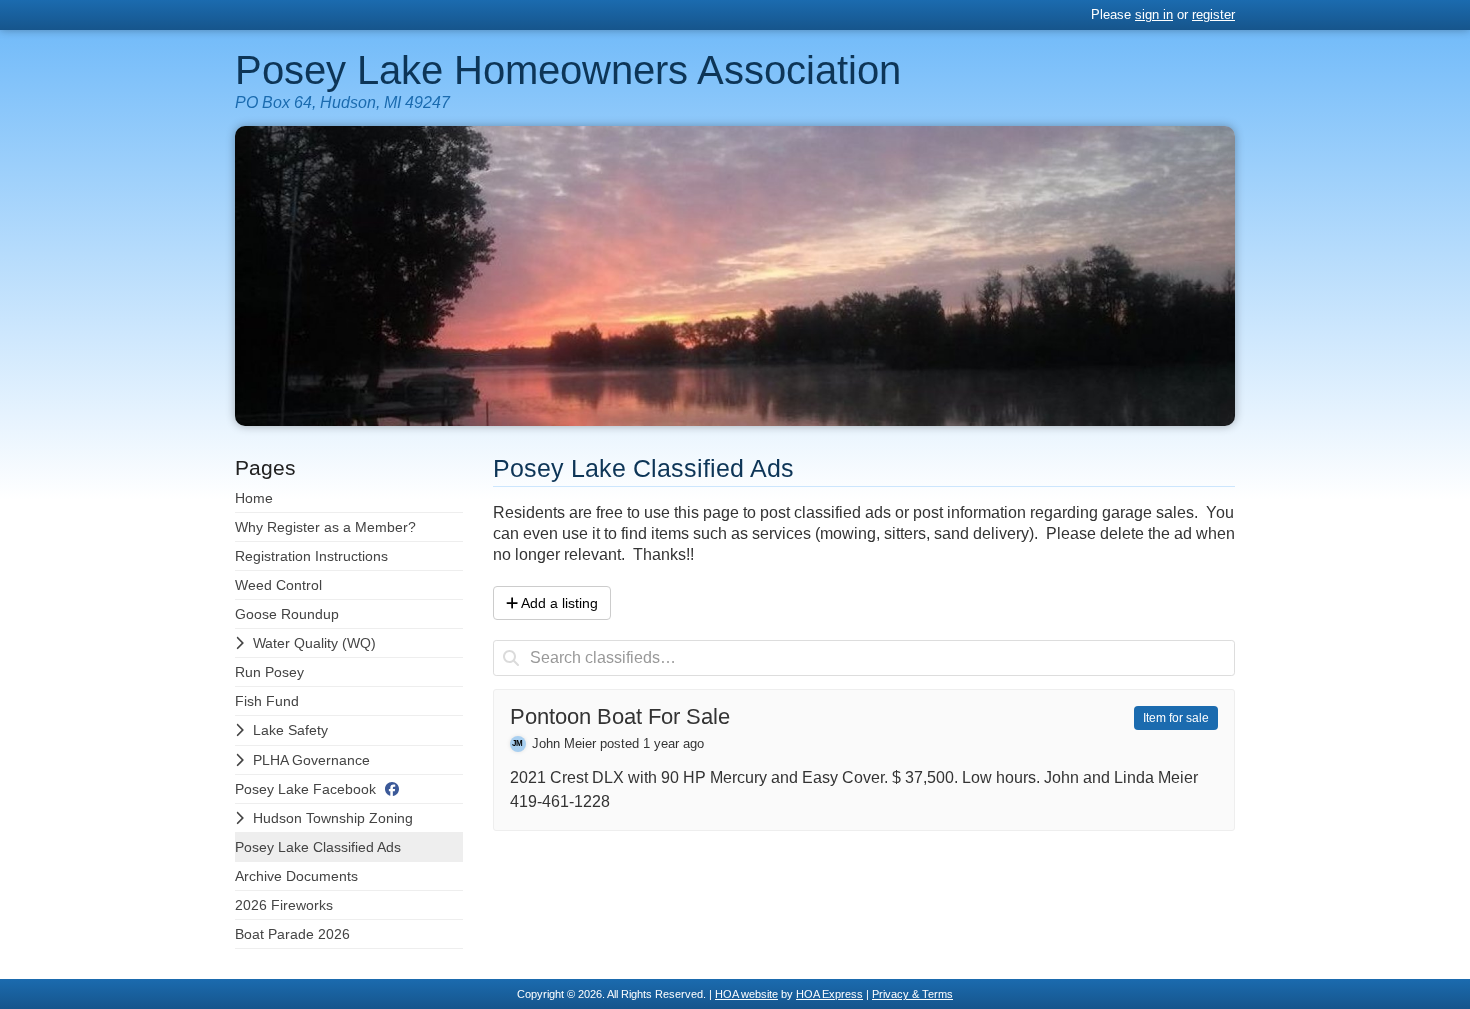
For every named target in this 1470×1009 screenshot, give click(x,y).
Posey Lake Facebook (305, 789)
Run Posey (269, 672)
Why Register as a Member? (325, 527)
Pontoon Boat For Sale (620, 717)
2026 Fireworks (284, 905)
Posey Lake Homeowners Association (568, 70)
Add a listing (559, 603)
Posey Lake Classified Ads (318, 847)
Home (254, 498)
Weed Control (278, 585)
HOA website (746, 994)
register (1213, 14)
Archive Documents (296, 876)
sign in (1154, 14)
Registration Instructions (311, 556)
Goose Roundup (287, 614)
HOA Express (829, 994)
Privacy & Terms (912, 994)
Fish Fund (267, 701)
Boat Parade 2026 (292, 934)
